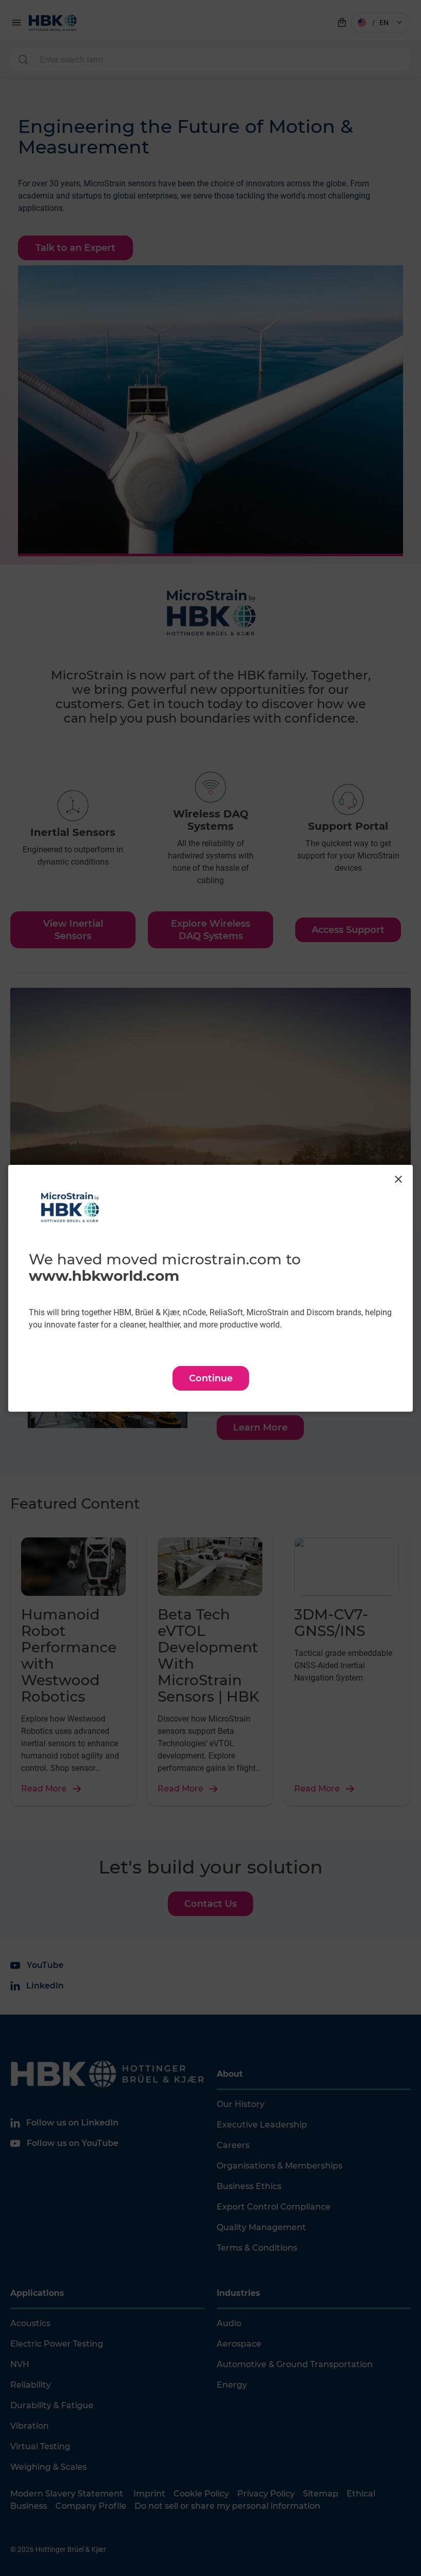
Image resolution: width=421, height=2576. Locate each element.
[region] (210, 1288)
